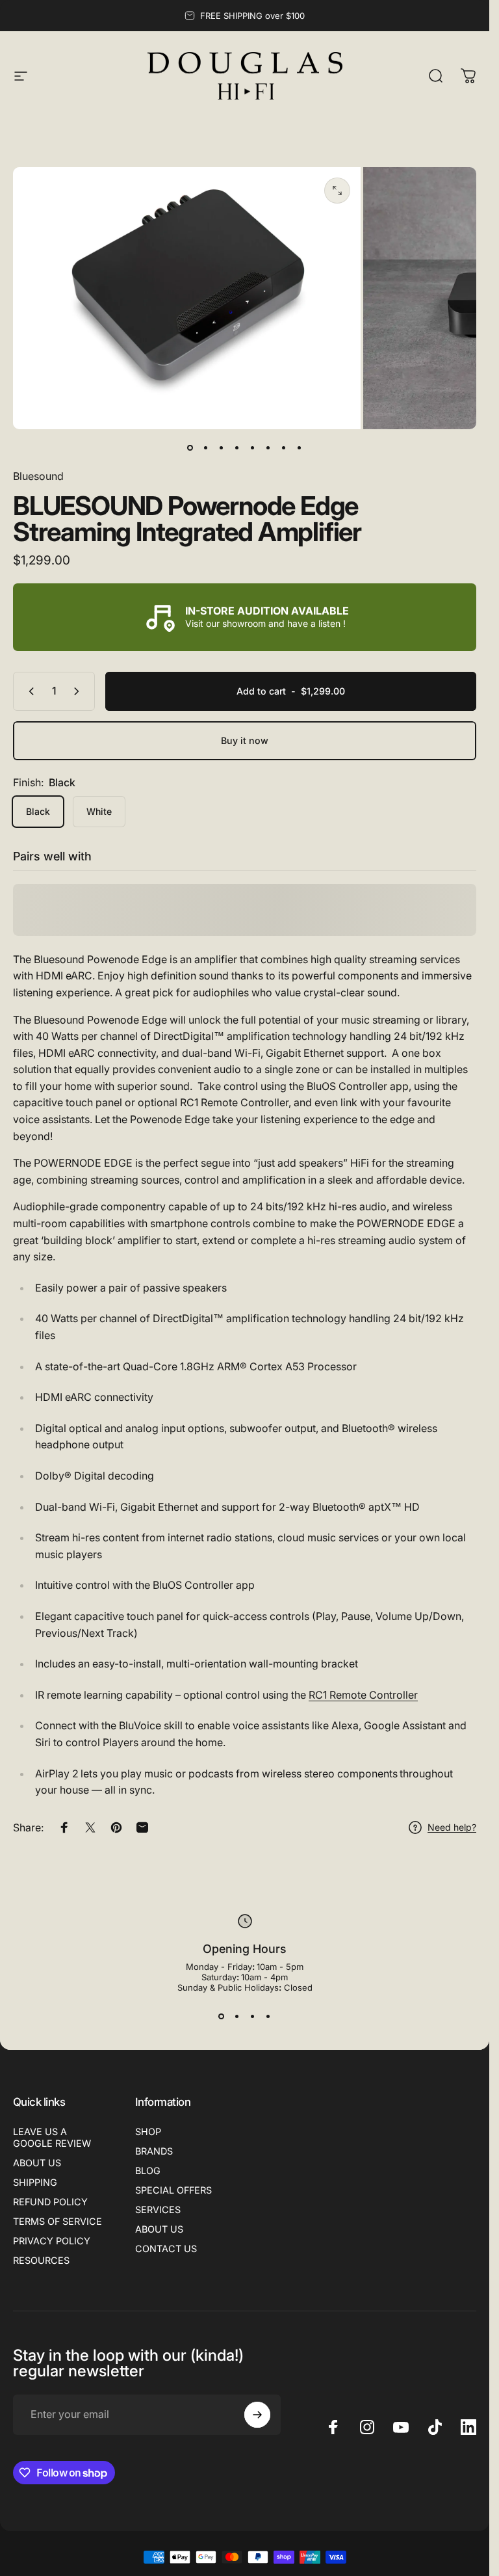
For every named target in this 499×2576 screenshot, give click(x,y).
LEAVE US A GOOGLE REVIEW (52, 2137)
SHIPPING (35, 2182)
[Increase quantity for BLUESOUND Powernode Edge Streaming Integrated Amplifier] (79, 691)
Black (38, 811)
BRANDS (154, 2151)
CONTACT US (166, 2249)
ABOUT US (37, 2163)
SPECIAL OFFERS (173, 2190)
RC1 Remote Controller (363, 1695)
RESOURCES (41, 2260)
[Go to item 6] (268, 447)
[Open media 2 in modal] (337, 191)
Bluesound (38, 476)
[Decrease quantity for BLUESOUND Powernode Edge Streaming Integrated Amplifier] (29, 691)
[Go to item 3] (222, 447)
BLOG (148, 2171)
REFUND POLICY (50, 2202)
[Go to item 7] (284, 447)
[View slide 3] (253, 2016)
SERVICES (158, 2210)
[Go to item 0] (190, 447)
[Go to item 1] (206, 447)
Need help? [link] (452, 1827)
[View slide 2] (237, 2016)
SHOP (148, 2131)
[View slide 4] (268, 2016)
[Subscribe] (257, 2415)
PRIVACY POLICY (52, 2241)
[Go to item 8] (300, 447)
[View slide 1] (222, 2016)
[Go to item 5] (253, 447)
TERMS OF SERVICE (58, 2221)
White (99, 811)
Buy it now (245, 740)
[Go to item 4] (237, 447)
